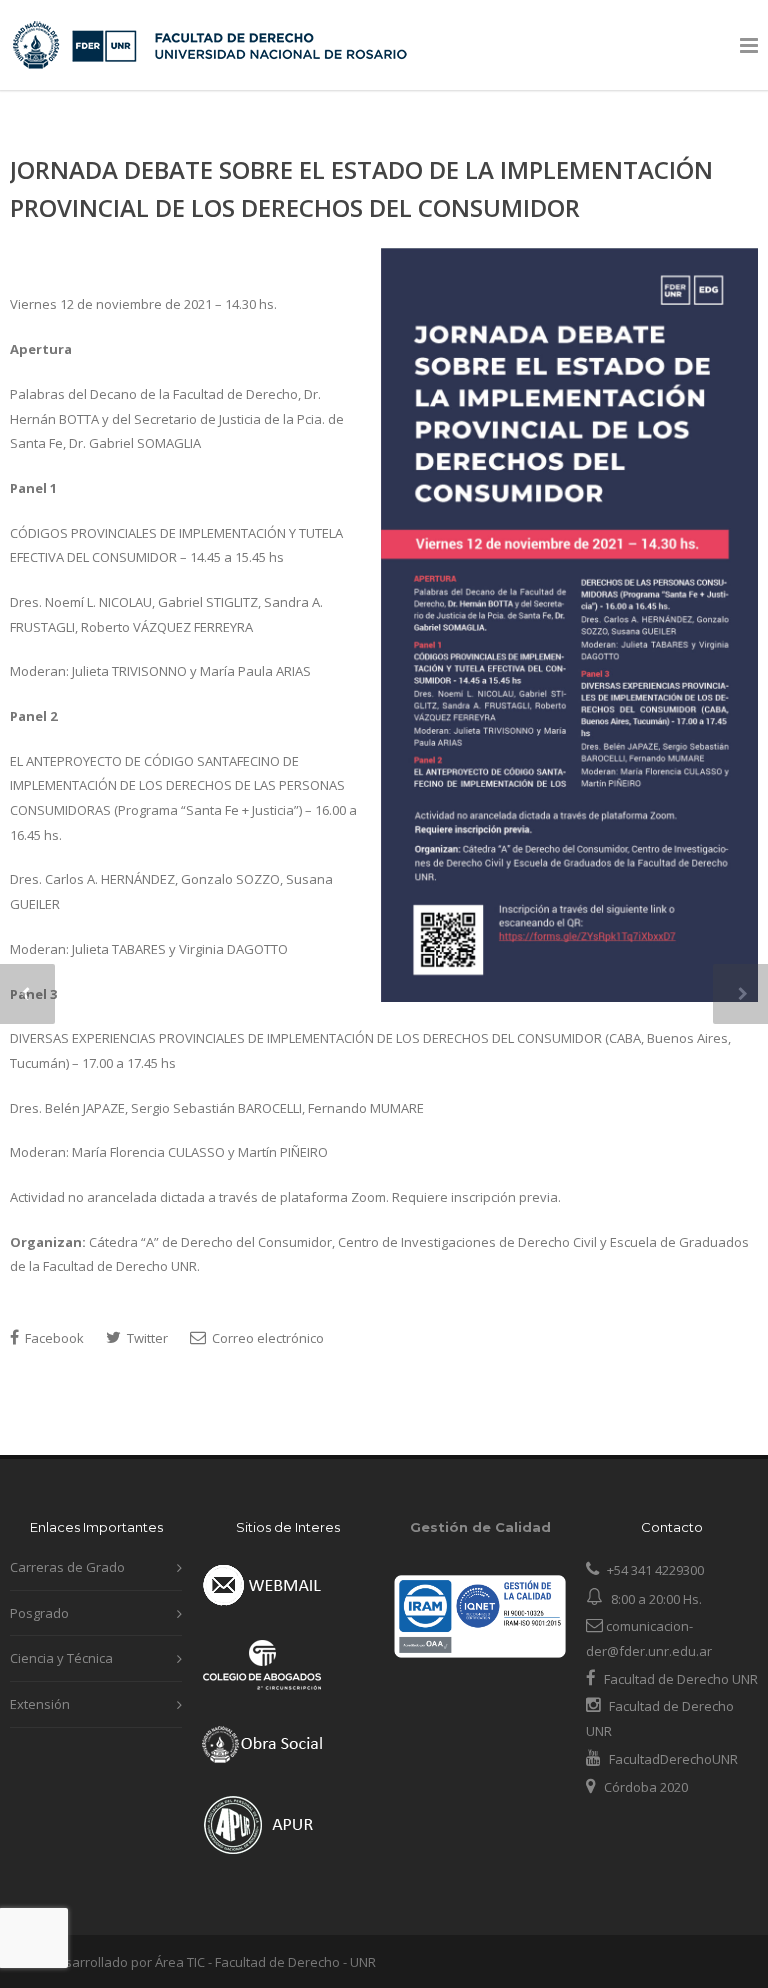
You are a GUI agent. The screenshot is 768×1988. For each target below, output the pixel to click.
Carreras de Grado (67, 1567)
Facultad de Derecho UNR (681, 1679)
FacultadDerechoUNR (672, 1759)
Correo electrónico (266, 1338)
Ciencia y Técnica (61, 1658)
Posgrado (39, 1613)
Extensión (40, 1704)
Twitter (146, 1338)
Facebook (53, 1338)
